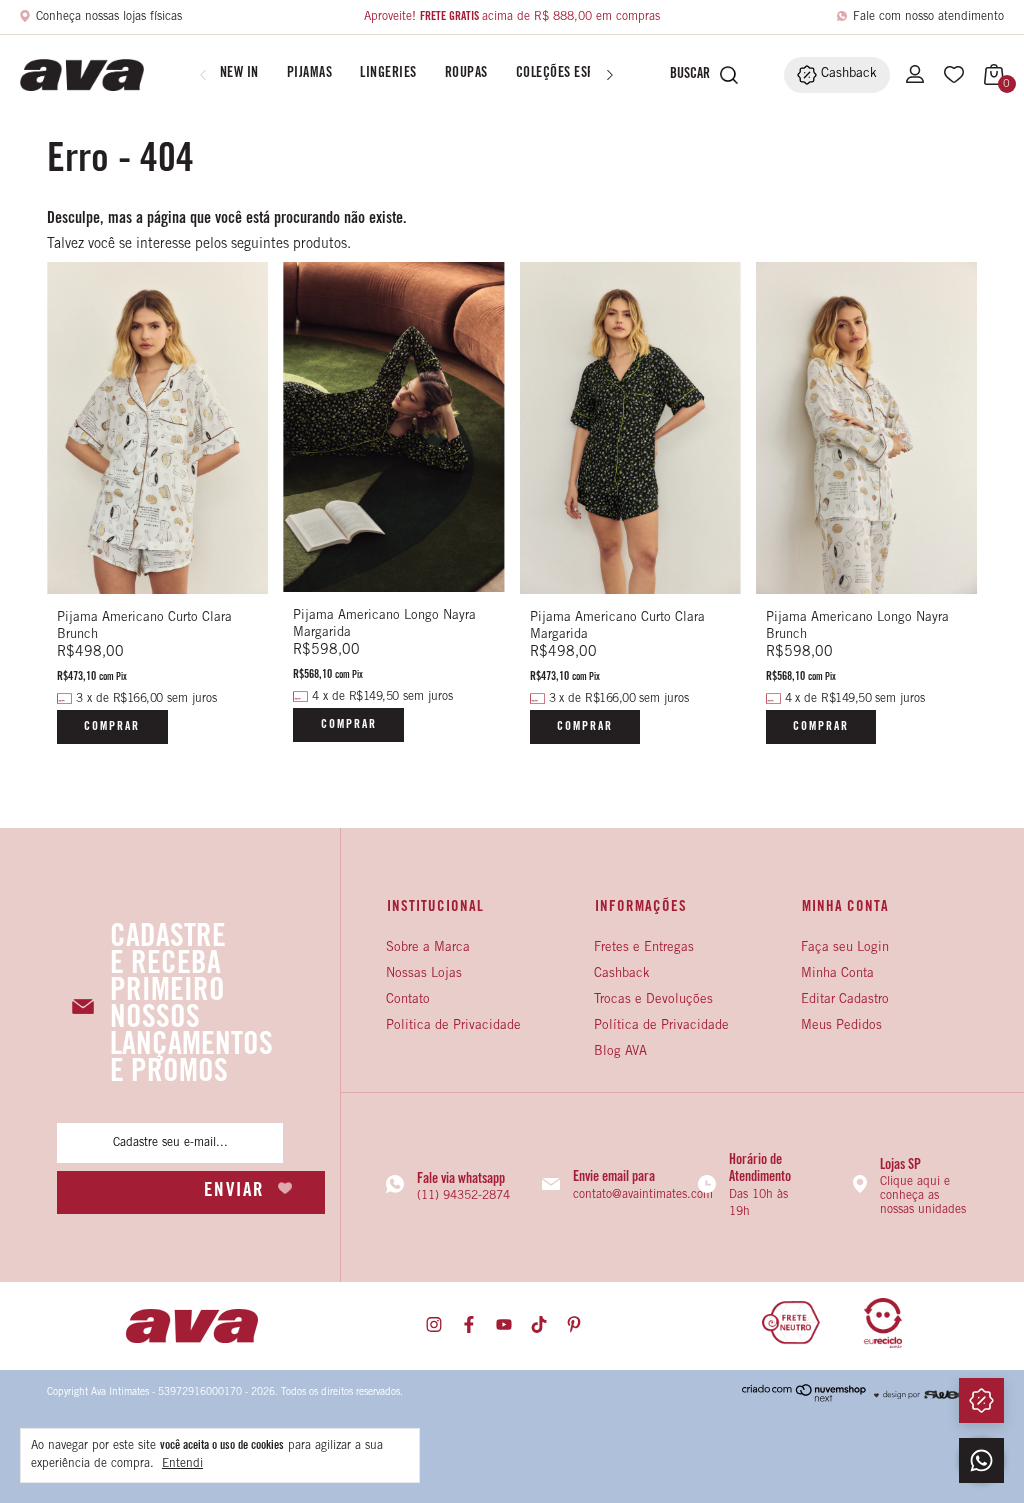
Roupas (466, 74)
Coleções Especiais (573, 74)
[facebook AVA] (469, 1325)
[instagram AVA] (434, 1325)
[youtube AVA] (504, 1325)
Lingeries (388, 74)
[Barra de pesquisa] (685, 75)
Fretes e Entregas (644, 948)
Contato (408, 1000)
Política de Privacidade (661, 1026)
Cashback (622, 974)
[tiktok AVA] (539, 1325)
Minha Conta (837, 974)
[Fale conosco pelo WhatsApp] (981, 1460)
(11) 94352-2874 (463, 1196)
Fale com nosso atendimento (928, 17)
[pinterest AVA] (574, 1325)
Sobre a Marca (428, 948)
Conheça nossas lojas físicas (109, 17)
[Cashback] (981, 1400)
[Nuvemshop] (804, 1399)
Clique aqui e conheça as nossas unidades (923, 1196)
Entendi (182, 1464)
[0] (988, 74)
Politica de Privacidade (453, 1026)
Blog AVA (620, 1052)
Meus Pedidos (841, 1026)
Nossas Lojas (424, 974)
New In (239, 74)
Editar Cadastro (845, 1000)
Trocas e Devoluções (653, 1000)
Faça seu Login (845, 948)
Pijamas (310, 74)
